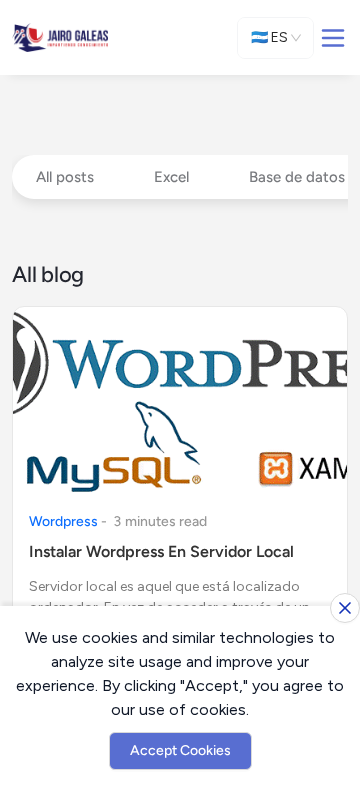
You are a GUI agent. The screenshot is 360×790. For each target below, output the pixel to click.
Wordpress (63, 521)
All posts (65, 177)
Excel (171, 177)
